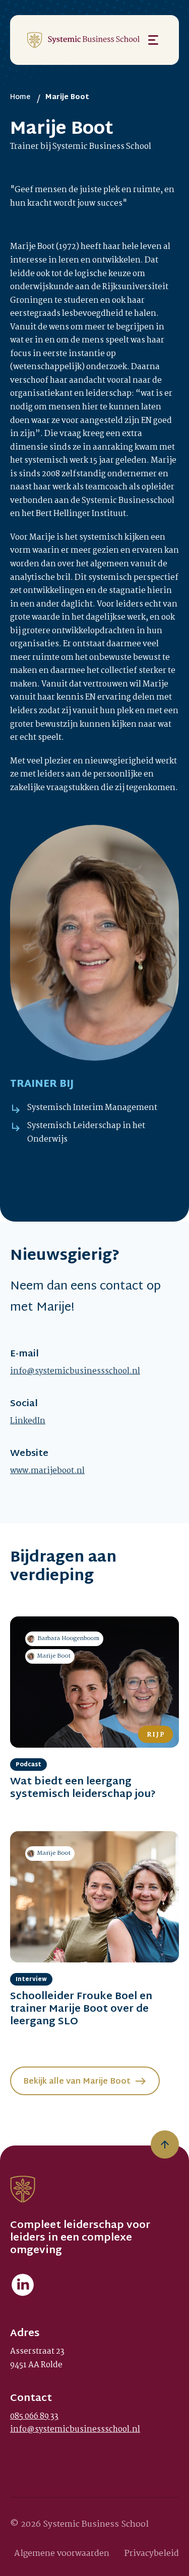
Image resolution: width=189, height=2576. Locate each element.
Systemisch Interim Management (92, 1108)
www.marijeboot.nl (47, 1471)
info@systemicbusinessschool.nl (75, 1371)
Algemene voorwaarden (62, 2554)
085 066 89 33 (34, 2416)
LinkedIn (28, 1421)
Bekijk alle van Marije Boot (77, 2082)
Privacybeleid (152, 2554)
